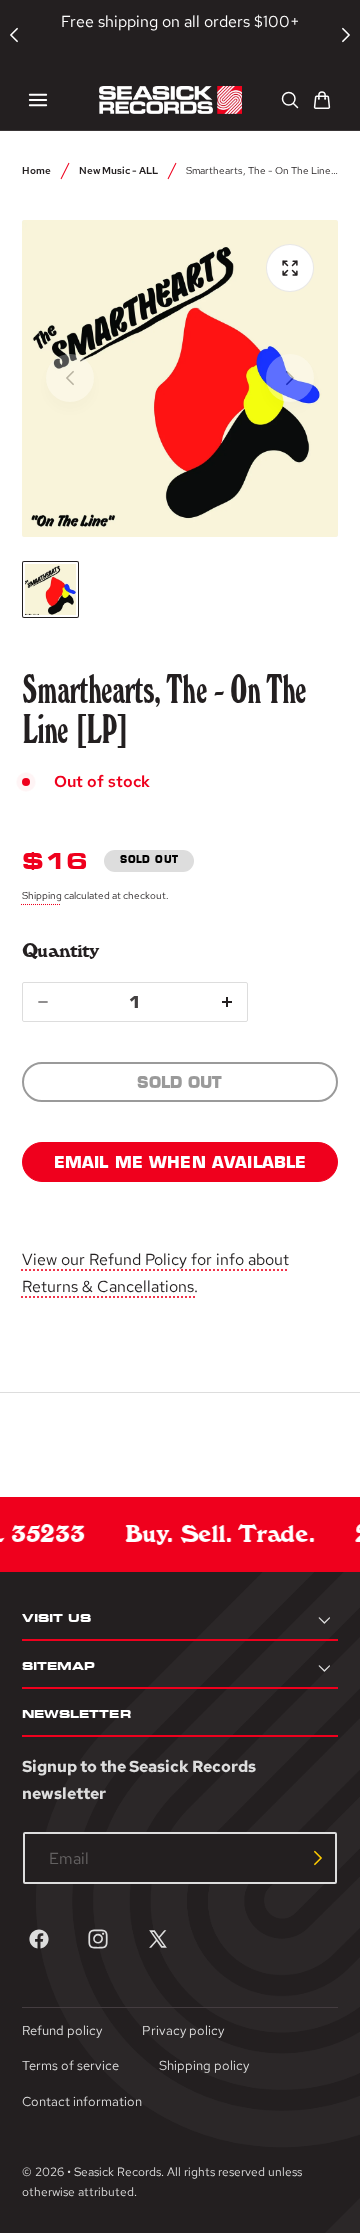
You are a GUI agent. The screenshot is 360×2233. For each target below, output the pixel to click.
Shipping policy (204, 2065)
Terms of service (70, 2065)
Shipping (42, 895)
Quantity (60, 950)
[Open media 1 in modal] (290, 268)
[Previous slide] (70, 378)
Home (36, 170)
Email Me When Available (180, 1162)
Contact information (82, 2101)
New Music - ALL (118, 170)
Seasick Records (117, 2172)
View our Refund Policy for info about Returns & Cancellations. (155, 1273)
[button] (38, 100)
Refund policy (62, 2030)
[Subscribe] (318, 1858)
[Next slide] (290, 378)
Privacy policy (183, 2030)
